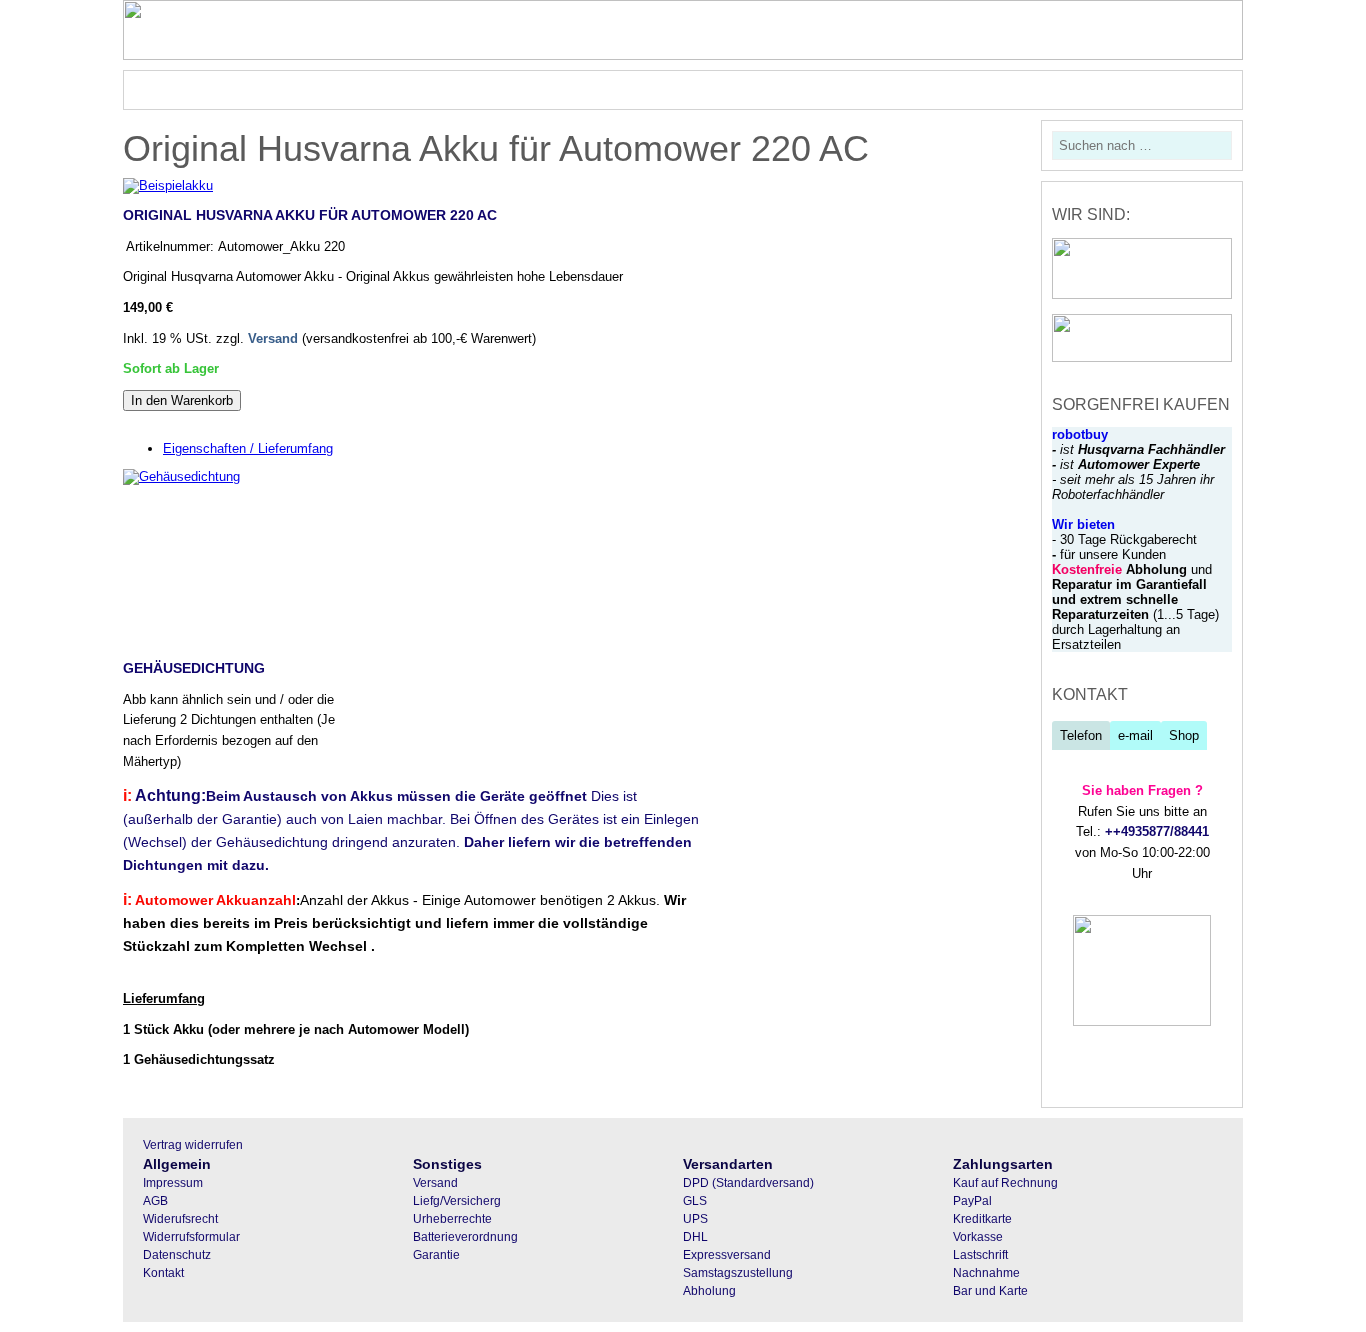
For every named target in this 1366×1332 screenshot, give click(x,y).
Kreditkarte (982, 1219)
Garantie (436, 1255)
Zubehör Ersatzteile (624, 90)
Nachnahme (986, 1273)
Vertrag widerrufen (193, 1145)
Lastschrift (980, 1255)
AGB (155, 1201)
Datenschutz (177, 1255)
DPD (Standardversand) (748, 1183)
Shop (1184, 735)
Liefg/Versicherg (457, 1201)
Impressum (173, 1183)
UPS (695, 1219)
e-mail (1135, 735)
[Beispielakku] (168, 185)
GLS (695, 1201)
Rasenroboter (180, 90)
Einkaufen (856, 90)
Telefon (1081, 735)
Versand (273, 338)
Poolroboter (288, 90)
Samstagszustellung (738, 1273)
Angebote (745, 90)
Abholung (709, 1291)
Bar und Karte (990, 1291)
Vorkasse (978, 1237)
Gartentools (496, 90)
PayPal (972, 1201)
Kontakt (163, 1273)
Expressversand (727, 1255)
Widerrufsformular (191, 1237)
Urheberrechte (452, 1219)
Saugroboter (392, 90)
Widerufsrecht (180, 1219)
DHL (695, 1237)
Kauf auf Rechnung (1005, 1183)
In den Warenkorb (182, 400)
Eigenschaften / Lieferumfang (248, 448)
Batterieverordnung (465, 1237)
